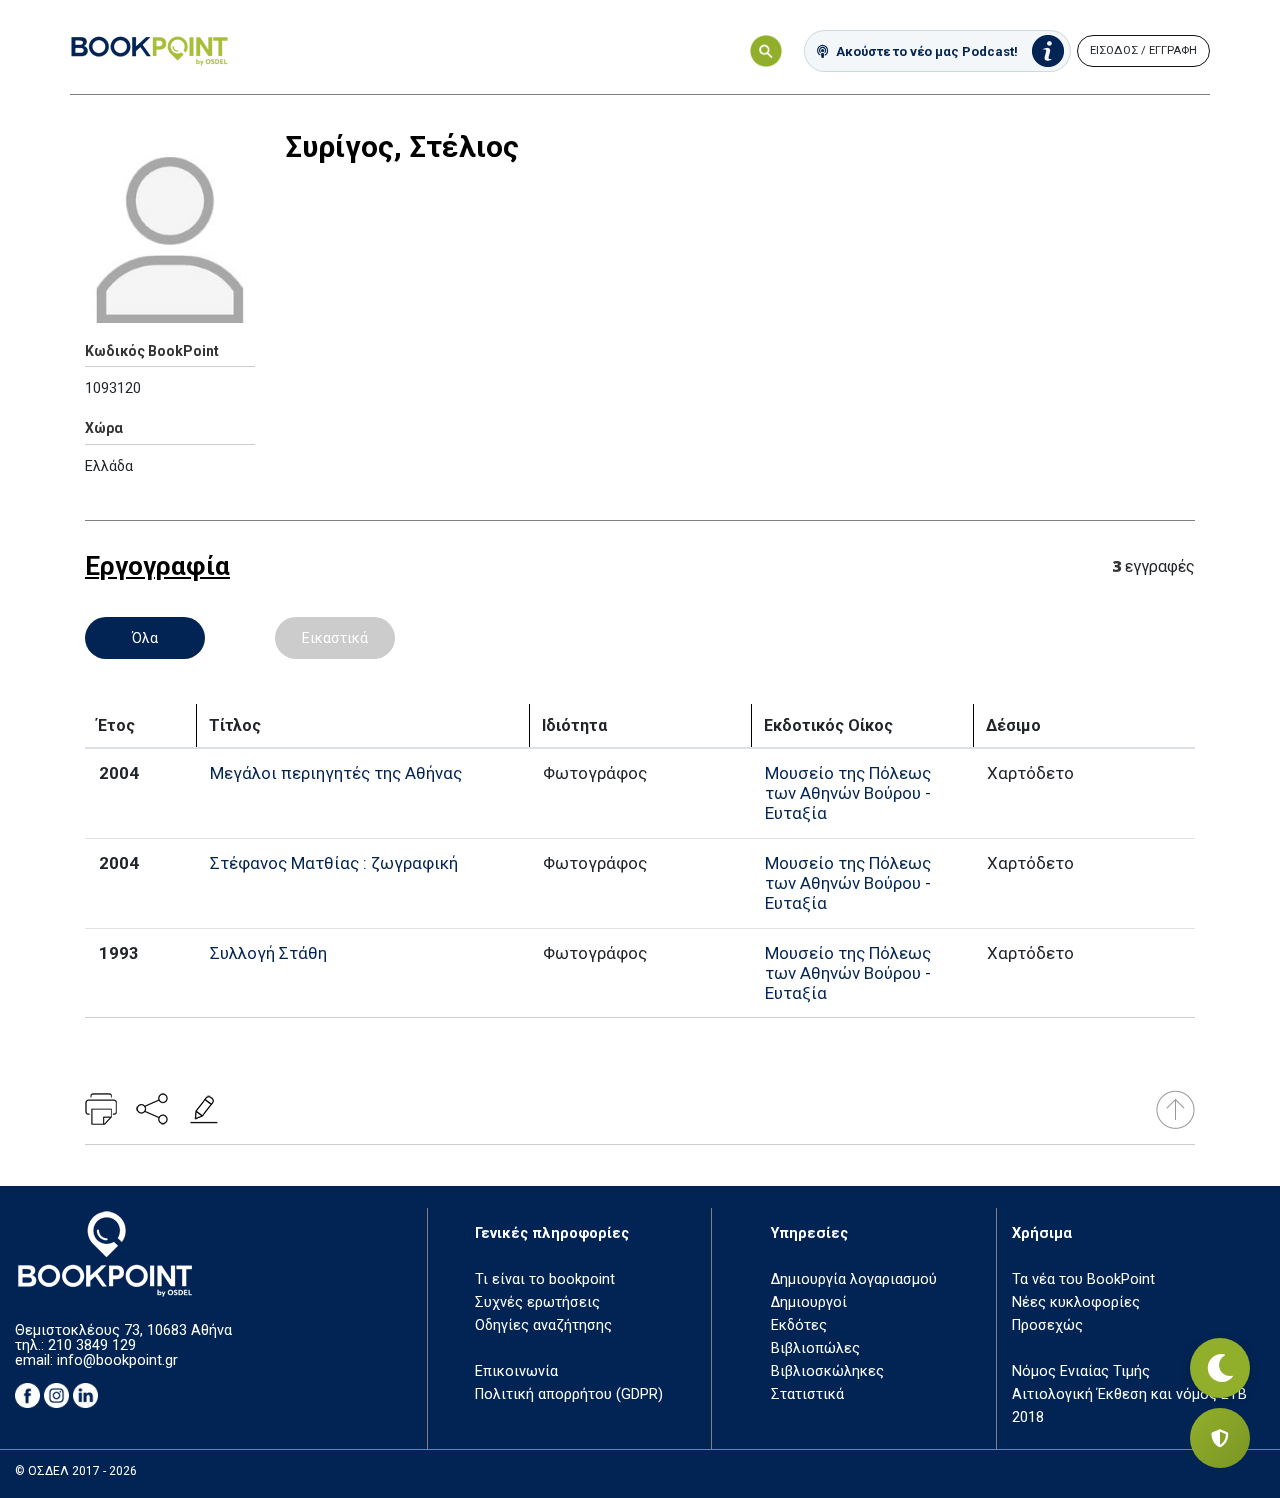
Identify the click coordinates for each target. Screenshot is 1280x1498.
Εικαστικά (335, 638)
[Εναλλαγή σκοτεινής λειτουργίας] (1220, 1368)
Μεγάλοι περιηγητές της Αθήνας (336, 773)
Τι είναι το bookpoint (545, 1279)
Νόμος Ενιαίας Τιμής (1081, 1371)
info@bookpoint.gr (117, 1360)
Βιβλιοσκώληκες (827, 1371)
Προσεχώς (1047, 1325)
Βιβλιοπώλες (815, 1348)
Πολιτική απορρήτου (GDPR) (569, 1394)
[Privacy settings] (1220, 1438)
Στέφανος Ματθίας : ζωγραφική (334, 863)
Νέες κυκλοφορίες (1076, 1302)
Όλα (145, 638)
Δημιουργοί (809, 1302)
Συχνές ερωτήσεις (537, 1302)
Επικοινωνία (516, 1371)
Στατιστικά (807, 1394)
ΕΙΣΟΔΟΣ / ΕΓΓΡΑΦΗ (1143, 50)
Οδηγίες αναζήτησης (543, 1325)
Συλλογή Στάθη (268, 953)
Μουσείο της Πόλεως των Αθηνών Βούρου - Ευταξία (848, 793)
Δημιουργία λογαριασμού (854, 1279)
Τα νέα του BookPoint (1083, 1279)
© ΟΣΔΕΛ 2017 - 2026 (76, 1471)
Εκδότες (799, 1325)
